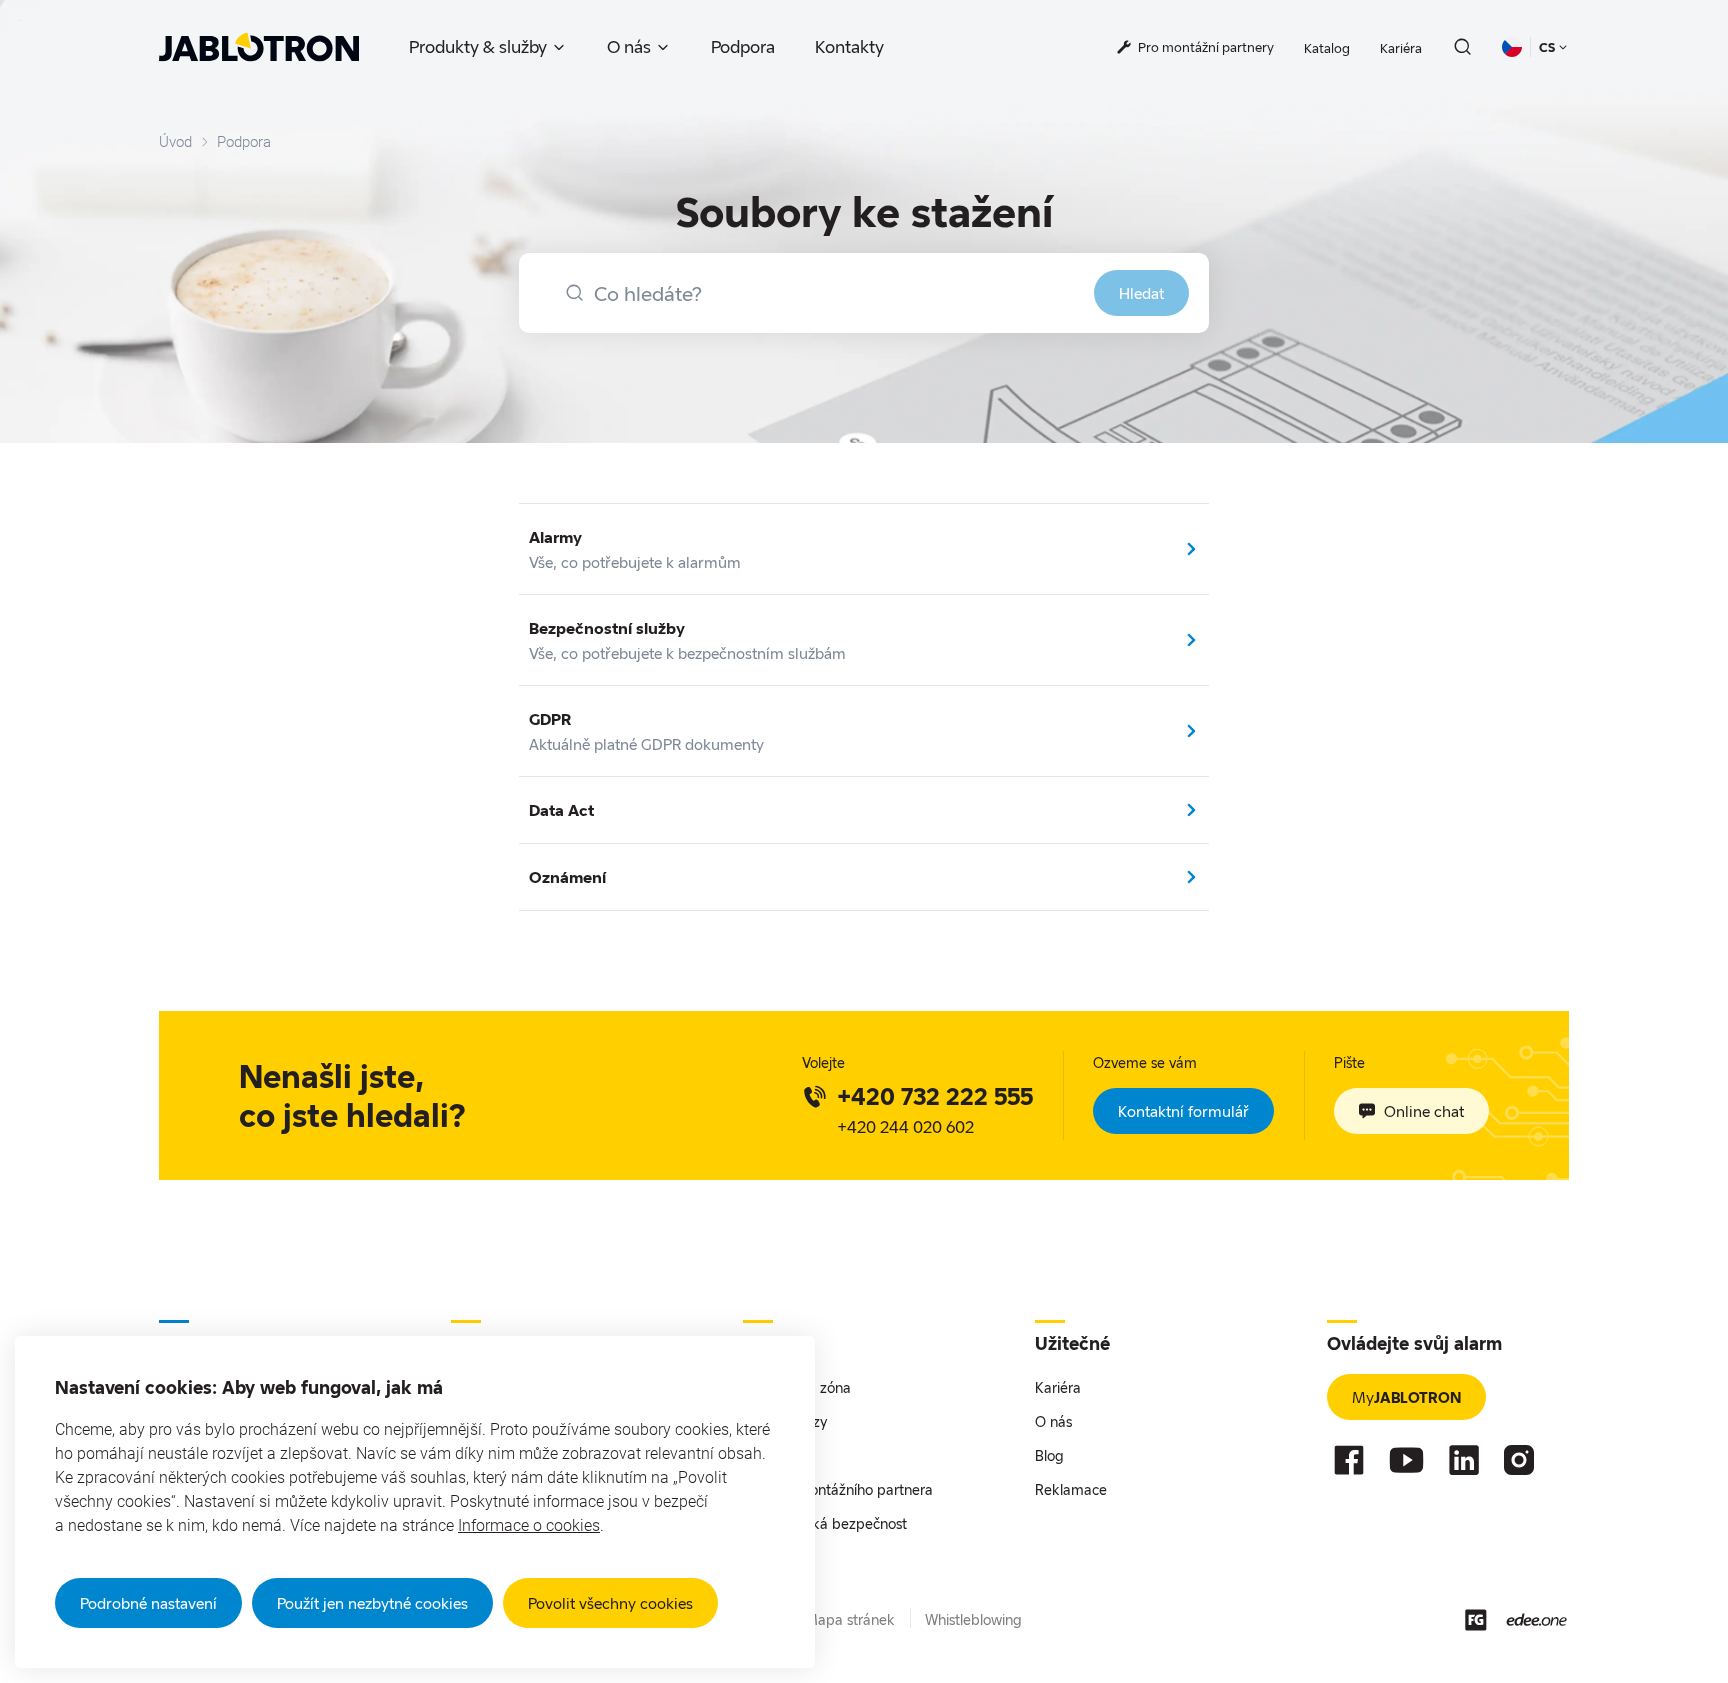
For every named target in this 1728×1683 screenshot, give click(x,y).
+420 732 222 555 (935, 1096)
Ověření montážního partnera (838, 1489)
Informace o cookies (529, 1525)
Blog (1049, 1455)
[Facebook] (1349, 1460)
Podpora (743, 46)
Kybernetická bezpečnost (825, 1523)
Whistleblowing (973, 1619)
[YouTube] (1406, 1460)
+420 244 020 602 (905, 1126)
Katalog (1327, 48)
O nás (629, 46)
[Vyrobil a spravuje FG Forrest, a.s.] (1476, 1620)
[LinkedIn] (1464, 1460)
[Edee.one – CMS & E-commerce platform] (1536, 1619)
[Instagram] (1519, 1460)
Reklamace (1071, 1489)
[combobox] (864, 293)
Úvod (175, 142)
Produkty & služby (478, 46)
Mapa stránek (850, 1619)
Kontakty (849, 46)
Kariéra (1401, 48)
